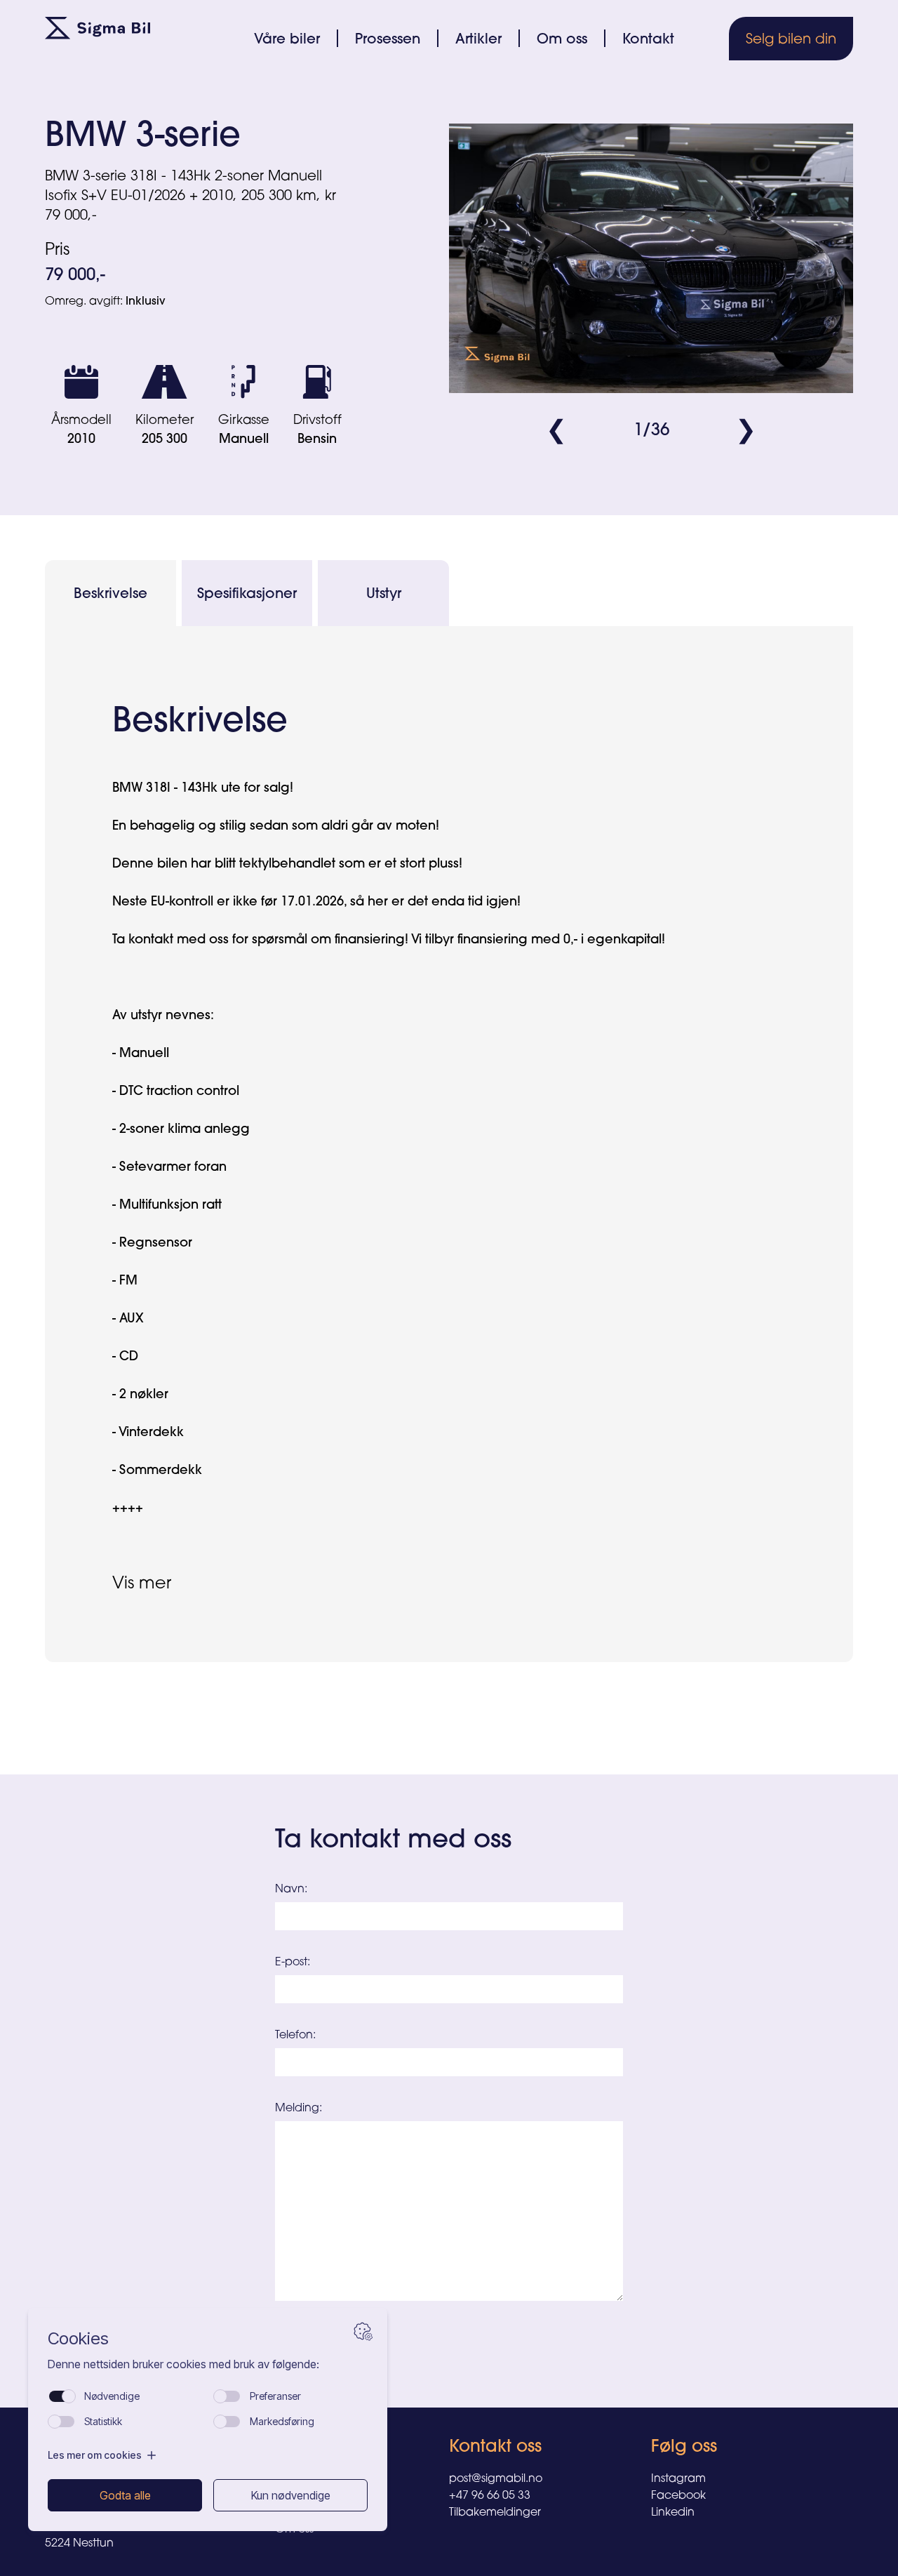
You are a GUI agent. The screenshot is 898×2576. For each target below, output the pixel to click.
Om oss (562, 38)
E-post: (293, 1961)
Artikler (478, 38)
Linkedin (673, 2511)
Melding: (299, 2107)
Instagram (678, 2478)
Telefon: (295, 2034)
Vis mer (142, 1582)
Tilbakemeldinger (495, 2511)
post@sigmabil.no (496, 2478)
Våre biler (287, 38)
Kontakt (648, 38)
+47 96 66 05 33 (490, 2495)
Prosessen (388, 38)
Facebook (678, 2495)
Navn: (291, 1888)
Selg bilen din (791, 38)
